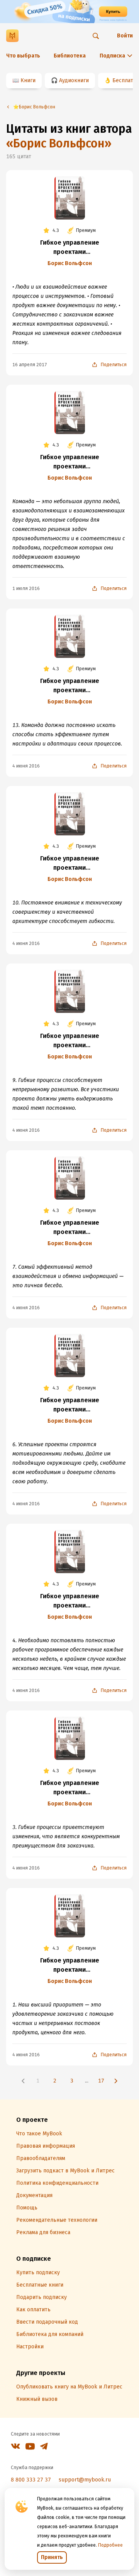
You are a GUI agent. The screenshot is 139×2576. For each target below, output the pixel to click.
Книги (28, 80)
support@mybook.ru (85, 2480)
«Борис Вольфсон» (59, 144)
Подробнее (110, 2545)
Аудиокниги (74, 80)
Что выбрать (23, 56)
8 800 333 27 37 (31, 2480)
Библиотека (70, 56)
